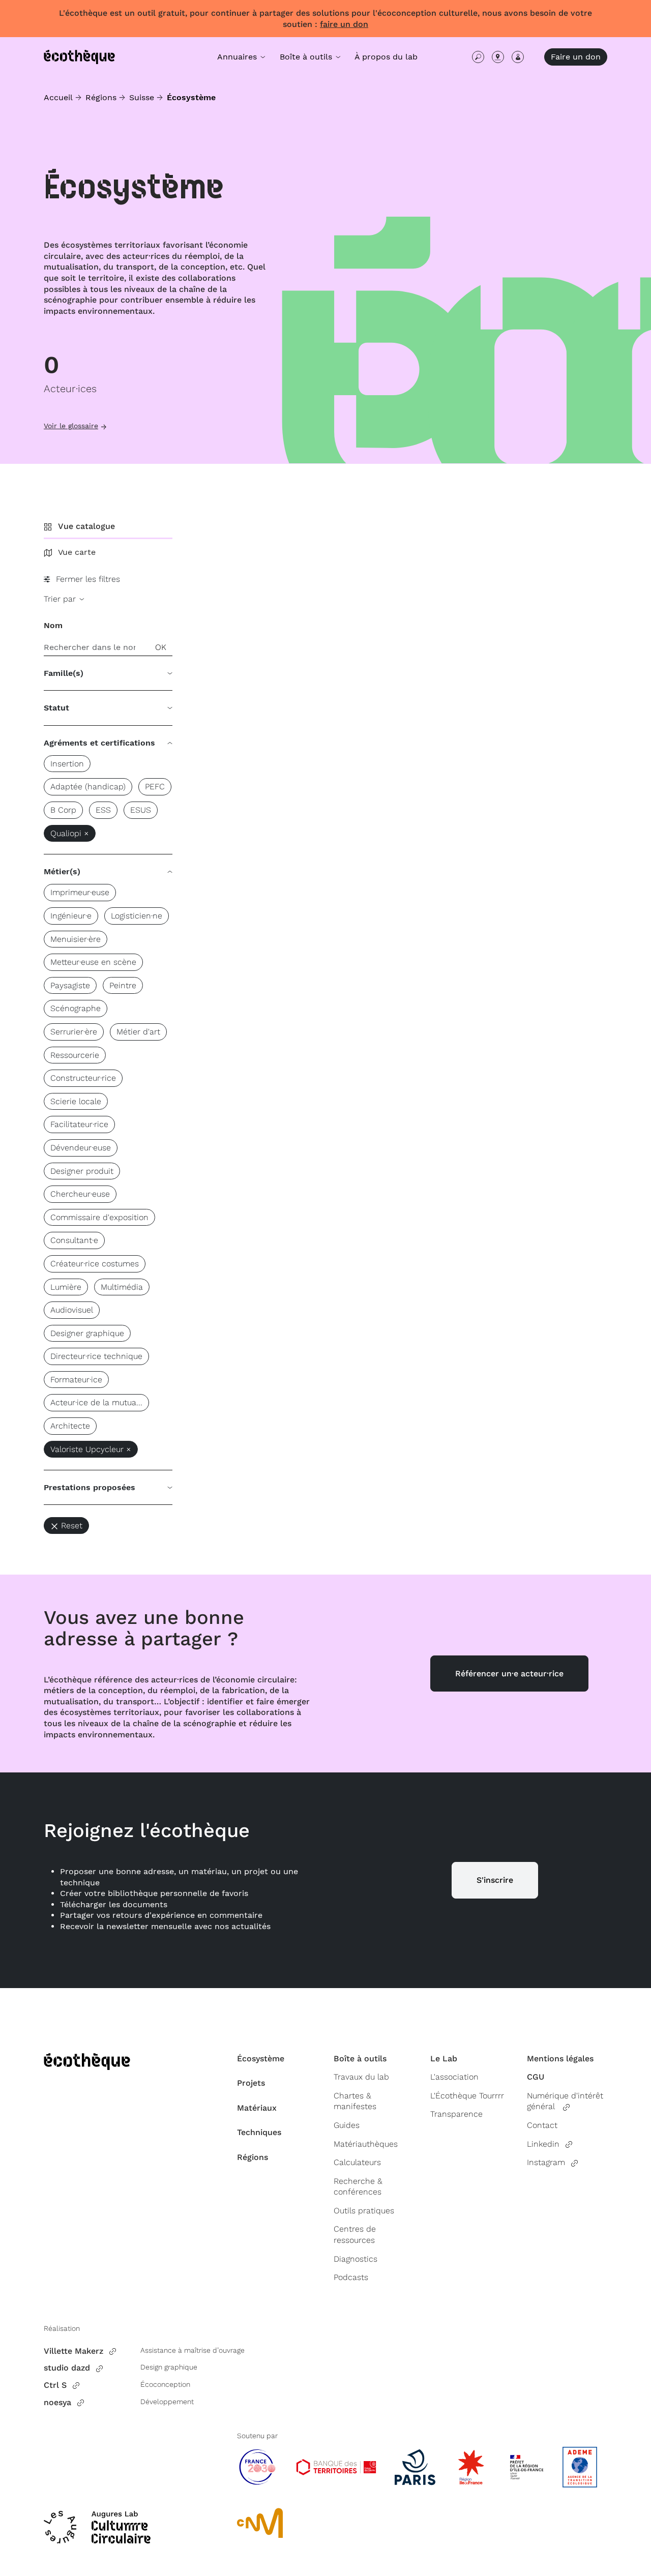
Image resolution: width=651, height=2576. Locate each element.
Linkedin (543, 2144)
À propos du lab (386, 57)
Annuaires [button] (238, 57)
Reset (72, 1526)
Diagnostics (356, 2259)
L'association (454, 2077)
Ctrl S (55, 2385)
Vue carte (77, 552)
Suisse (142, 97)
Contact (542, 2125)
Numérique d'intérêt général (565, 2101)
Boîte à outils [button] (307, 57)
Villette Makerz (73, 2351)
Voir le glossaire (71, 426)
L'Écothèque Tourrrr (467, 2096)
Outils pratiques (364, 2211)
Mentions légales (560, 2059)
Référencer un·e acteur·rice (509, 1674)
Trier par (61, 599)
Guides (347, 2125)
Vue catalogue (86, 526)
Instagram (546, 2162)
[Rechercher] (478, 57)
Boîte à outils (360, 2059)
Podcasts (351, 2277)
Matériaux (257, 2108)
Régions (101, 97)
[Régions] (498, 57)
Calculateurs (357, 2162)
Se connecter (518, 57)
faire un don (344, 24)
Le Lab (444, 2059)
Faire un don (576, 57)
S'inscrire (495, 1880)
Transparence (456, 2114)
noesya (57, 2402)
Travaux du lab (361, 2077)
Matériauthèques (366, 2144)
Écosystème (261, 2059)
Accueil (58, 97)
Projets (251, 2083)
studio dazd (67, 2368)
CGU (536, 2077)
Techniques (259, 2132)
